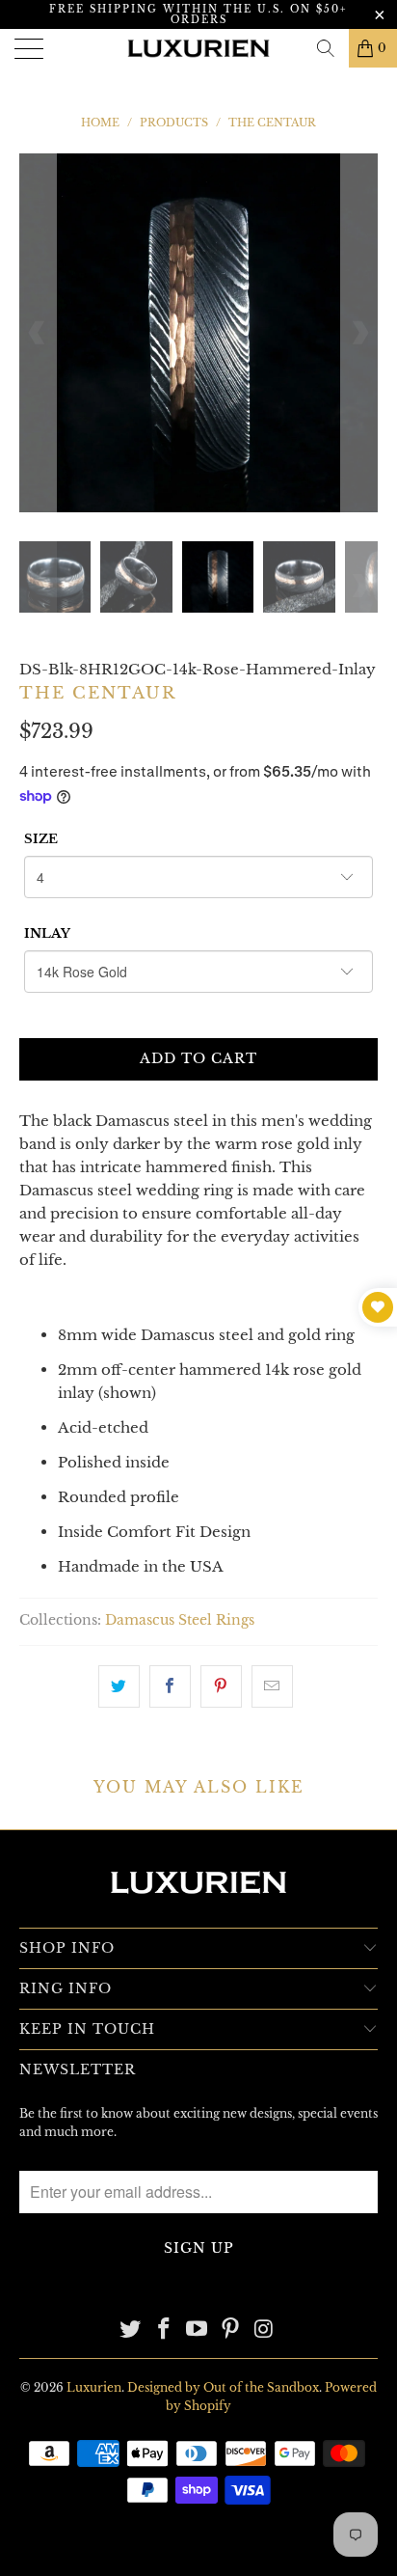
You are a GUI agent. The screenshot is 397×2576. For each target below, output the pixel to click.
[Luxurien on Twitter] (131, 2330)
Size (41, 839)
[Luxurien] (198, 48)
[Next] (359, 333)
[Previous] (38, 333)
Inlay (47, 933)
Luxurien (94, 2387)
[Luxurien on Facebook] (164, 2330)
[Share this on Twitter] (119, 1686)
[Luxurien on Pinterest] (231, 2330)
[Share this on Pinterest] (221, 1686)
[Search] (326, 48)
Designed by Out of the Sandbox (223, 2387)
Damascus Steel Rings (180, 1620)
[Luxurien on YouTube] (198, 2330)
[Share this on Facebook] (170, 1686)
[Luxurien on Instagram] (265, 2330)
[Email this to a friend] (272, 1686)
